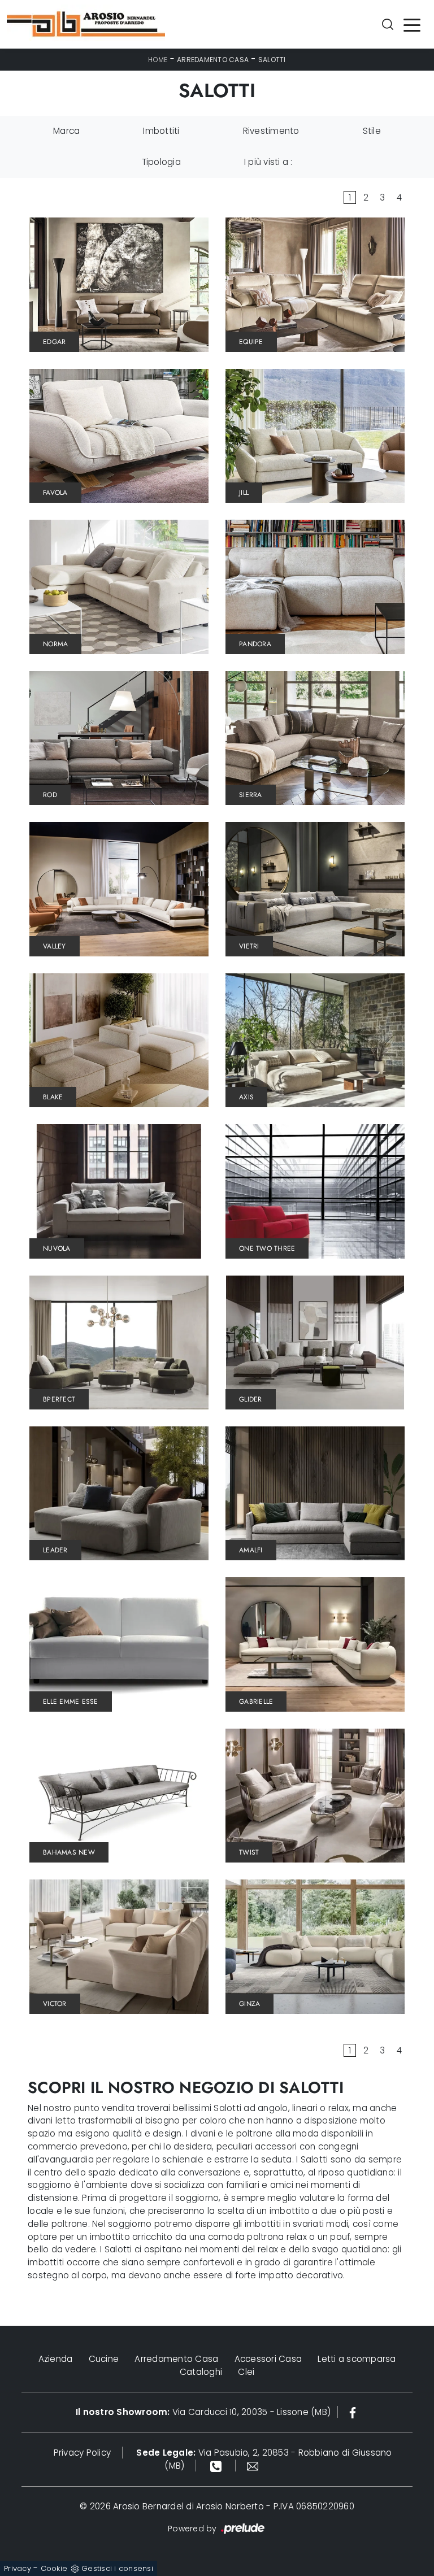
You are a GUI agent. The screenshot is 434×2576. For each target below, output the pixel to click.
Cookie (54, 2568)
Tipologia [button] (161, 162)
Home (158, 60)
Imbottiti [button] (161, 131)
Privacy (18, 2568)
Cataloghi (201, 2372)
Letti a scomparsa (357, 2359)
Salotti (272, 60)
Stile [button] (372, 131)
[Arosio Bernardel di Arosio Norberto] (86, 24)
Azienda (56, 2359)
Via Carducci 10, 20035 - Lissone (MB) (203, 2412)
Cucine (104, 2359)
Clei (246, 2372)
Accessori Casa (268, 2359)
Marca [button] (66, 131)
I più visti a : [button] (268, 162)
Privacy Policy (83, 2453)
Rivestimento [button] (271, 131)
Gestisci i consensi (117, 2568)
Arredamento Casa (213, 60)
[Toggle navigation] (412, 24)
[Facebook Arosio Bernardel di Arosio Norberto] (353, 2412)
